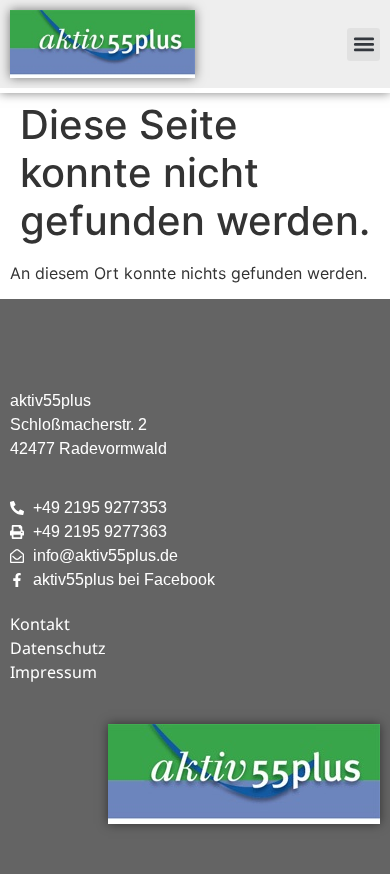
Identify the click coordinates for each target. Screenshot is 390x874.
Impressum (53, 672)
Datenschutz (58, 648)
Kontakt (40, 624)
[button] (363, 44)
